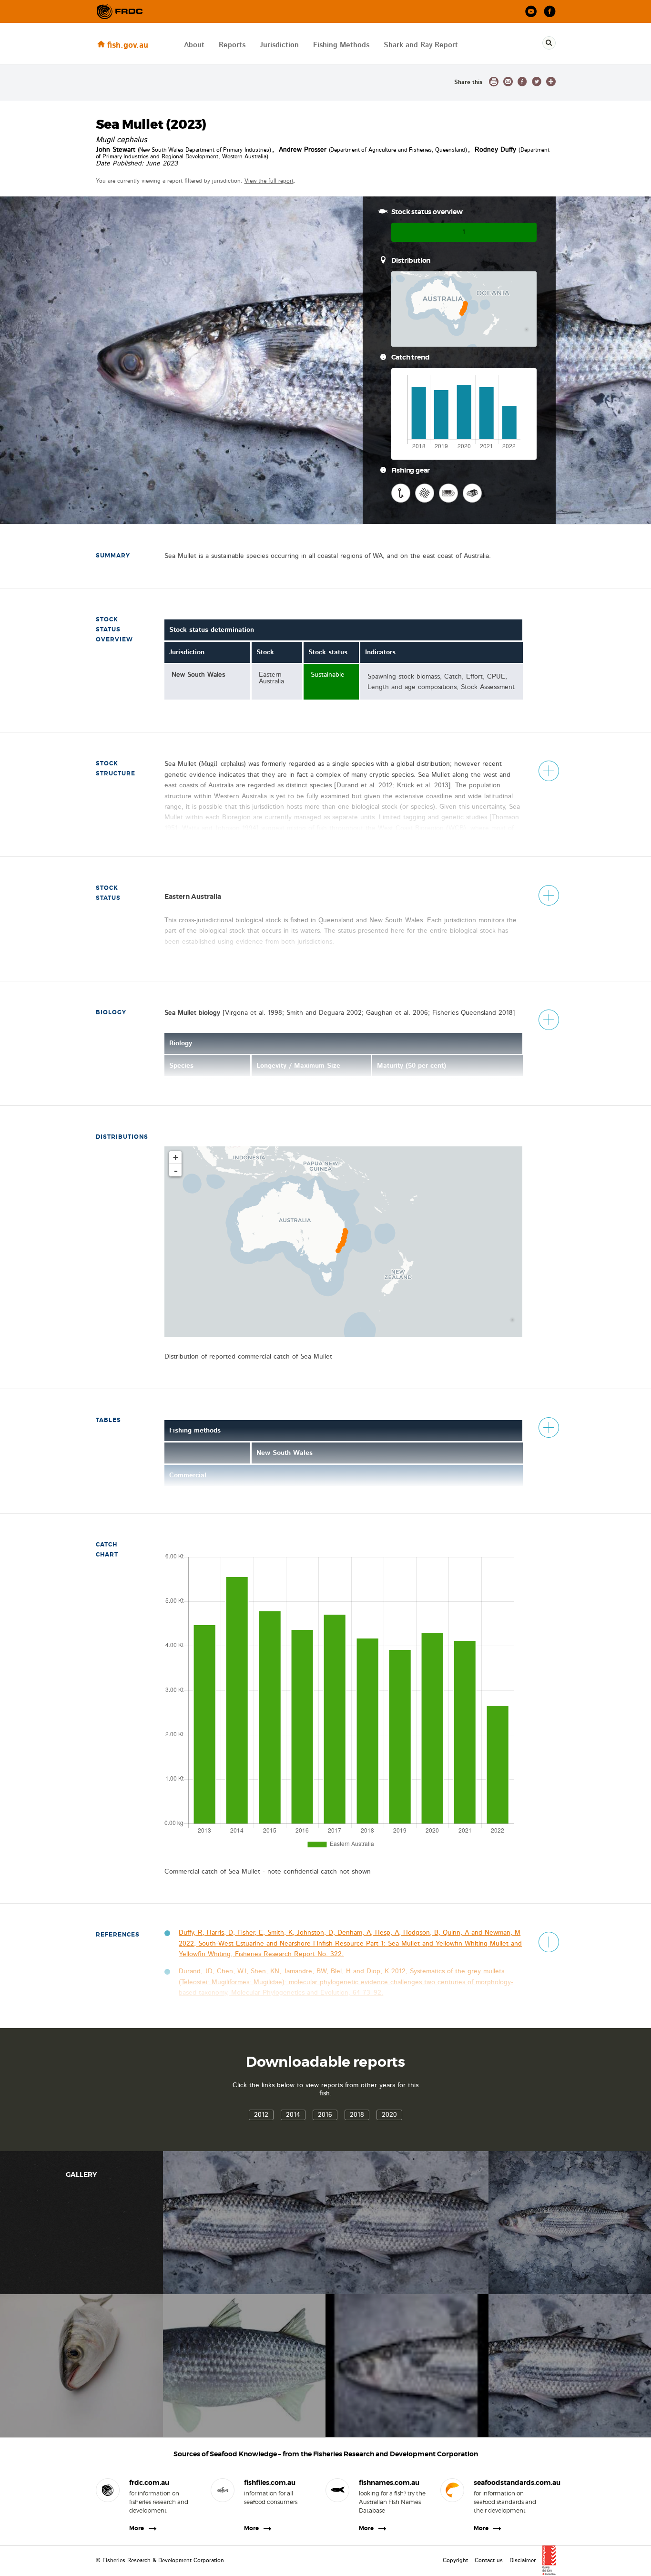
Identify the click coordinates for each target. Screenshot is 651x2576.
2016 (325, 2115)
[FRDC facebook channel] (550, 12)
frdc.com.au (149, 2483)
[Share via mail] (508, 82)
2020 (389, 2115)
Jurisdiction (279, 45)
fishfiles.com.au (270, 2483)
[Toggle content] (549, 771)
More (137, 2528)
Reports (232, 45)
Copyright (455, 2560)
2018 (357, 2115)
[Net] (425, 493)
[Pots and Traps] (472, 493)
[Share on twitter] (537, 82)
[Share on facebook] (522, 82)
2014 (293, 2115)
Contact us (489, 2560)
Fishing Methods (341, 45)
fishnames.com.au (389, 2483)
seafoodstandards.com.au (507, 2483)
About (194, 45)
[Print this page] (494, 82)
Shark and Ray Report (421, 45)
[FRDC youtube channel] (531, 12)
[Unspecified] (448, 493)
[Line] (401, 493)
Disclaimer (523, 2560)
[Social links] (120, 11)
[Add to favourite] (551, 82)
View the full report (269, 181)
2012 (261, 2115)
